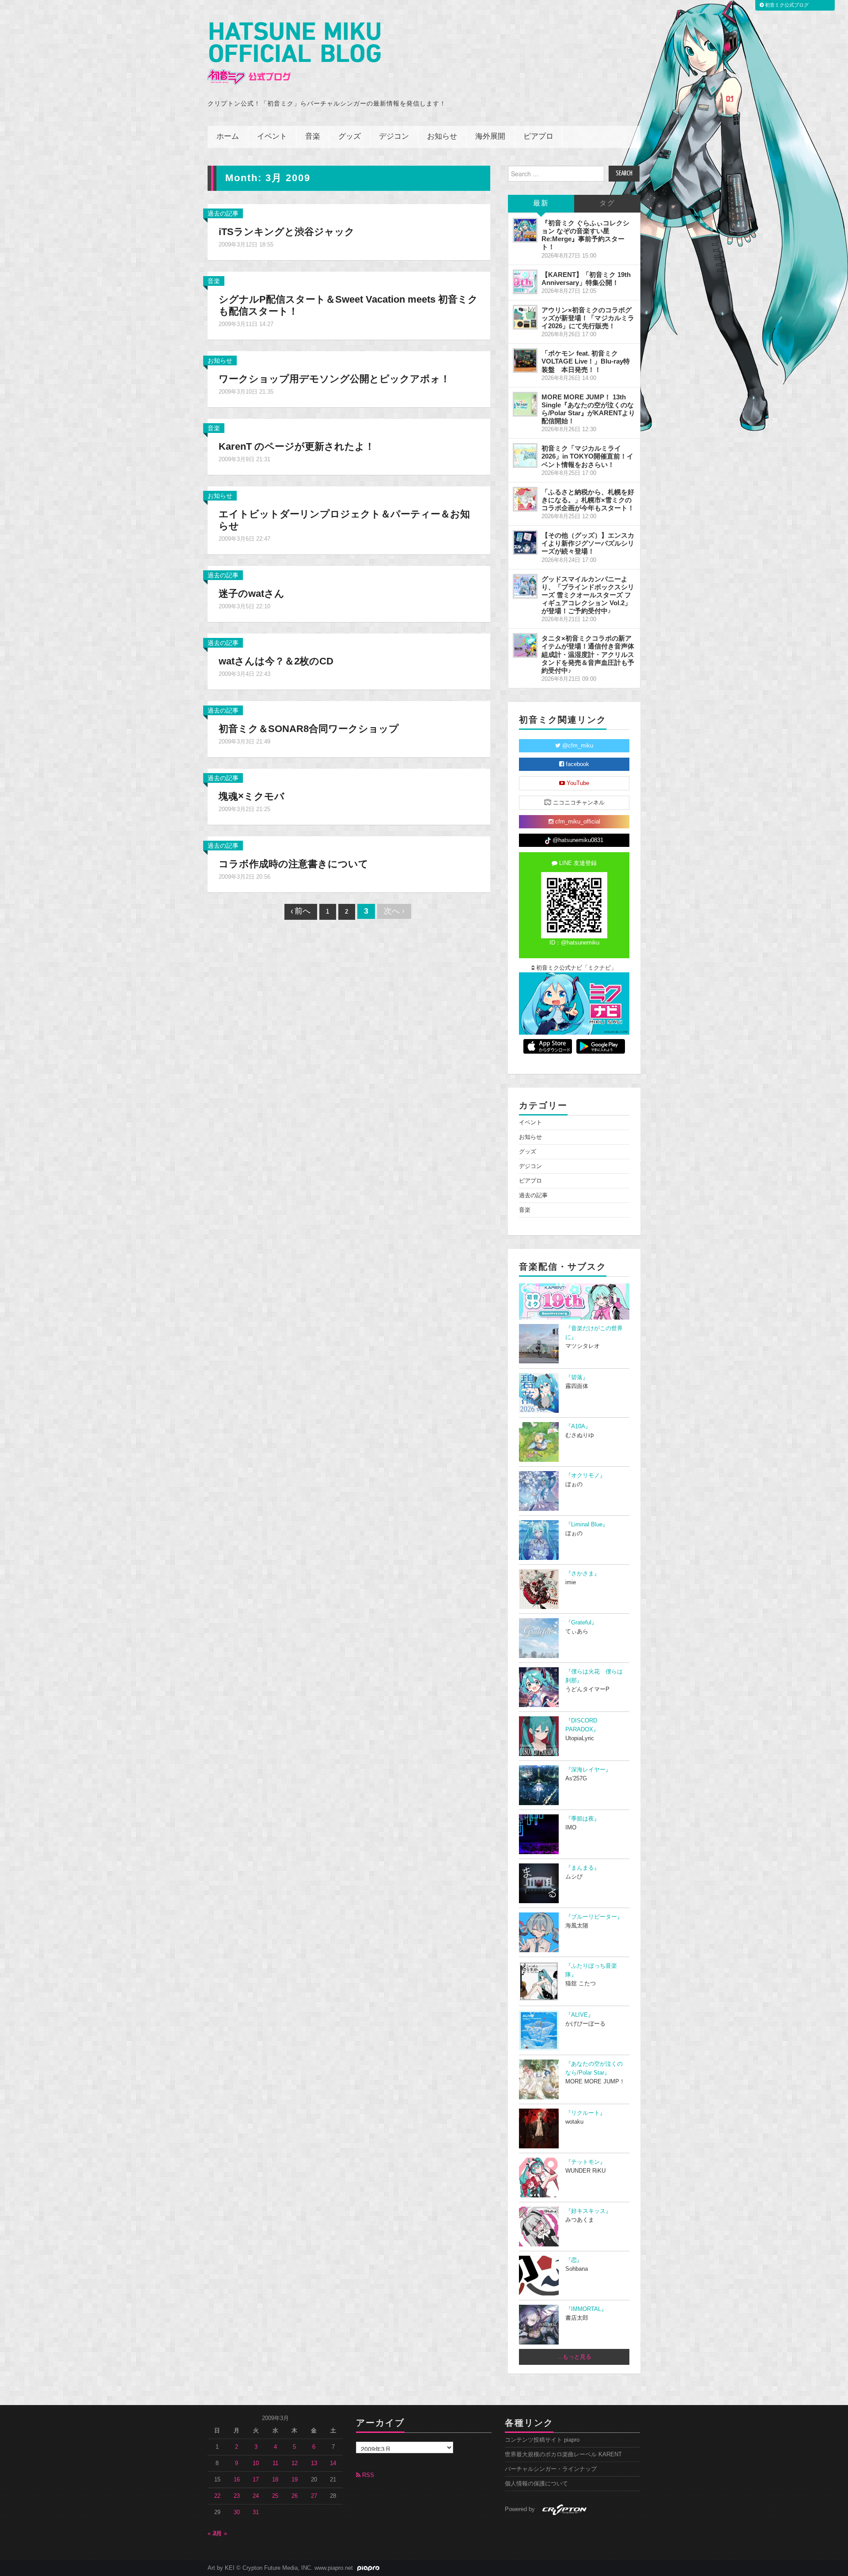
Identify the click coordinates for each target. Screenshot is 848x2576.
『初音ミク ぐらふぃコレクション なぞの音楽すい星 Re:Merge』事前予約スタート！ (585, 235)
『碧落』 (577, 1377)
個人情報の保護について (536, 2484)
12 (295, 2463)
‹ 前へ (301, 912)
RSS (367, 2475)
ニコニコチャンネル (578, 803)
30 (237, 2512)
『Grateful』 (581, 1623)
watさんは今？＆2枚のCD (276, 661)
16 (237, 2480)
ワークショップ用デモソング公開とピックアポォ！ (334, 379)
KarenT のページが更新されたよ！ (297, 446)
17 (256, 2480)
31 (256, 2512)
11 (275, 2463)
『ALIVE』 (579, 2015)
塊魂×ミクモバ (252, 796)
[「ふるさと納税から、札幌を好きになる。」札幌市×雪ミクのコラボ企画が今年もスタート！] (525, 499)
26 (295, 2496)
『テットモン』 (585, 2162)
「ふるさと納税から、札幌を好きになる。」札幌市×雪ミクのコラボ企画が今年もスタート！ (588, 500)
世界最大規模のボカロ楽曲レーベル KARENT (563, 2455)
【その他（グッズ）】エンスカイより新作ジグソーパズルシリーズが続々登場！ (588, 543)
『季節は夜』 (583, 1819)
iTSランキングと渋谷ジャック (287, 232)
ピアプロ (538, 137)
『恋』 (574, 2260)
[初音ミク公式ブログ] (294, 54)
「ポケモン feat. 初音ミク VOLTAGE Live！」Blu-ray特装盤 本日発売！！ (586, 361)
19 (295, 2480)
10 (256, 2463)
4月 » (220, 2534)
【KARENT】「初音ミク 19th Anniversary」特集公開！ (586, 279)
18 (275, 2480)
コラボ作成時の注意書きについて (293, 864)
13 (314, 2463)
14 (333, 2463)
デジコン (394, 137)
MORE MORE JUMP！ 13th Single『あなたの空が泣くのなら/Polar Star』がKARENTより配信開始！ (588, 409)
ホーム (228, 137)
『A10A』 (578, 1426)
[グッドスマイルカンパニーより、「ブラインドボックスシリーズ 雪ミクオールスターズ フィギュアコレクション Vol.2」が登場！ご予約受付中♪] (525, 586)
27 (314, 2496)
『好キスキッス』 (588, 2211)
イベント (272, 137)
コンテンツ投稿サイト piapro (542, 2440)
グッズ (350, 137)
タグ (607, 203)
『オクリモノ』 (585, 1476)
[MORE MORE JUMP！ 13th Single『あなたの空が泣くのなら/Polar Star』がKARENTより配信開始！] (525, 404)
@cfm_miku (577, 746)
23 (237, 2496)
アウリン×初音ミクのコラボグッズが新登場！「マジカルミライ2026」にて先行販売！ (588, 318)
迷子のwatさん (252, 594)
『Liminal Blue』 (587, 1525)
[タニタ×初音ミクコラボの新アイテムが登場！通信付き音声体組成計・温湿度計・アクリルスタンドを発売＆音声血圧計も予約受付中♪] (525, 645)
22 (217, 2496)
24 (256, 2496)
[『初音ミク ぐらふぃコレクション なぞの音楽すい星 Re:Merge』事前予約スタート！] (525, 230)
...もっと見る (574, 2357)
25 (275, 2496)
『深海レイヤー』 (588, 1770)
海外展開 (490, 137)
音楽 (313, 137)
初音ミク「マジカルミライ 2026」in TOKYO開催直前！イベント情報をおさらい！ (587, 456)
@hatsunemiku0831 (577, 840)
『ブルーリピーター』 (594, 1917)
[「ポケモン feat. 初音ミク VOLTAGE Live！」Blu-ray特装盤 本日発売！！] (525, 360)
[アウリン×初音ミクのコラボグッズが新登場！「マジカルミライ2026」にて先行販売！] (525, 317)
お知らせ (442, 137)
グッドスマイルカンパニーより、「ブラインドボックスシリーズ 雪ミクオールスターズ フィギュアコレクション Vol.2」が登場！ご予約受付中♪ (588, 595)
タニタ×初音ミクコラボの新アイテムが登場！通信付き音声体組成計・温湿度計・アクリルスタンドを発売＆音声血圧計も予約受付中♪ (588, 654)
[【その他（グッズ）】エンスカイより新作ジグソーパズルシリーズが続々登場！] (525, 543)
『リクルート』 (585, 2113)
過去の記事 (223, 213)
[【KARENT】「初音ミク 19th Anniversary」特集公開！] (525, 282)
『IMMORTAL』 (586, 2309)
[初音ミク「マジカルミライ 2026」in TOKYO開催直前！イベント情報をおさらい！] (525, 455)
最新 (541, 203)
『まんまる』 (583, 1868)
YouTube (577, 783)
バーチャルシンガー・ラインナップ (551, 2469)
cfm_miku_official (577, 822)
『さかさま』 (583, 1574)
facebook (577, 764)
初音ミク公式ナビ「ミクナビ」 (575, 968)
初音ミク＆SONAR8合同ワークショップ (309, 729)
